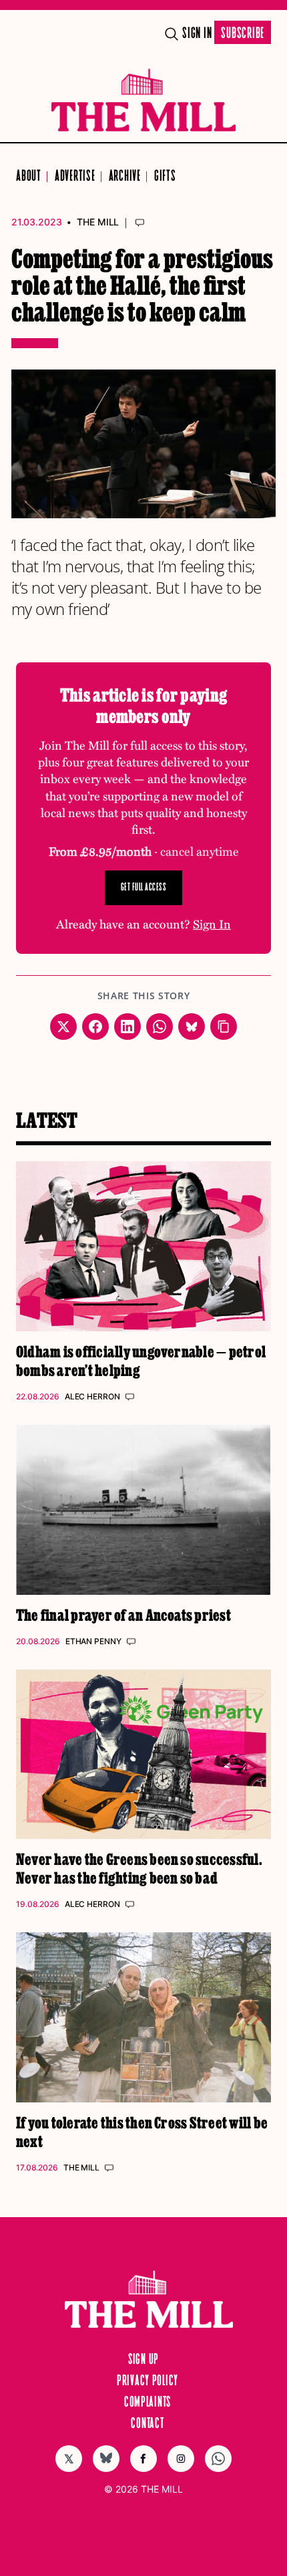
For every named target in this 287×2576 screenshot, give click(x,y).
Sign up (143, 2360)
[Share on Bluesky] (192, 1027)
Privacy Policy (148, 2381)
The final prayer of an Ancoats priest (123, 1615)
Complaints (148, 2403)
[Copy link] (224, 1027)
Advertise (75, 176)
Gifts (165, 176)
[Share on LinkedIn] (127, 1027)
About (29, 176)
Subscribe (243, 34)
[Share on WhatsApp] (160, 1027)
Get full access (144, 887)
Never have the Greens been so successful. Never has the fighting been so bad (139, 1868)
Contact (147, 2424)
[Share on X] (63, 1027)
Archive (125, 176)
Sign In (197, 34)
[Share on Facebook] (95, 1027)
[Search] (172, 34)
